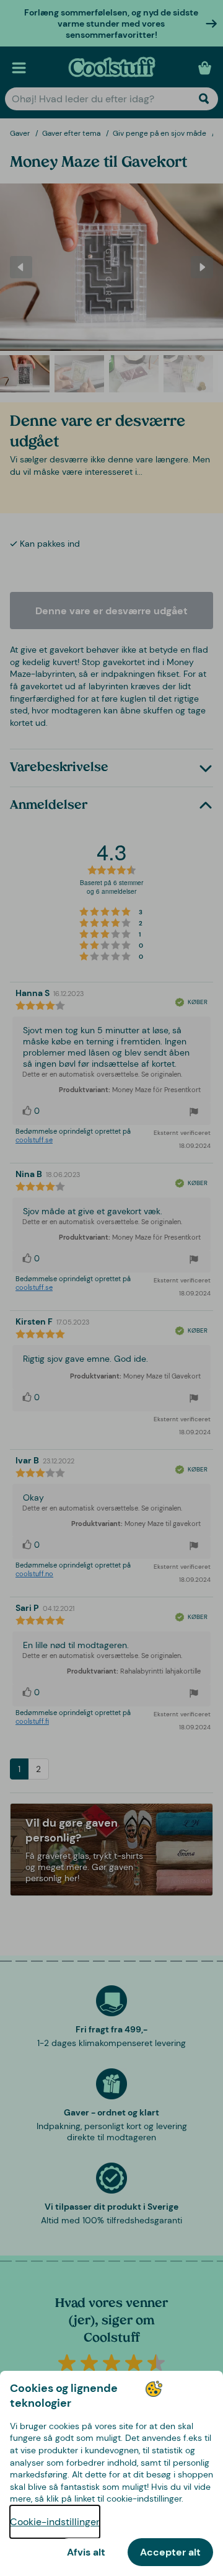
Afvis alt (86, 2552)
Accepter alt (170, 2552)
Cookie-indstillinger (55, 2522)
